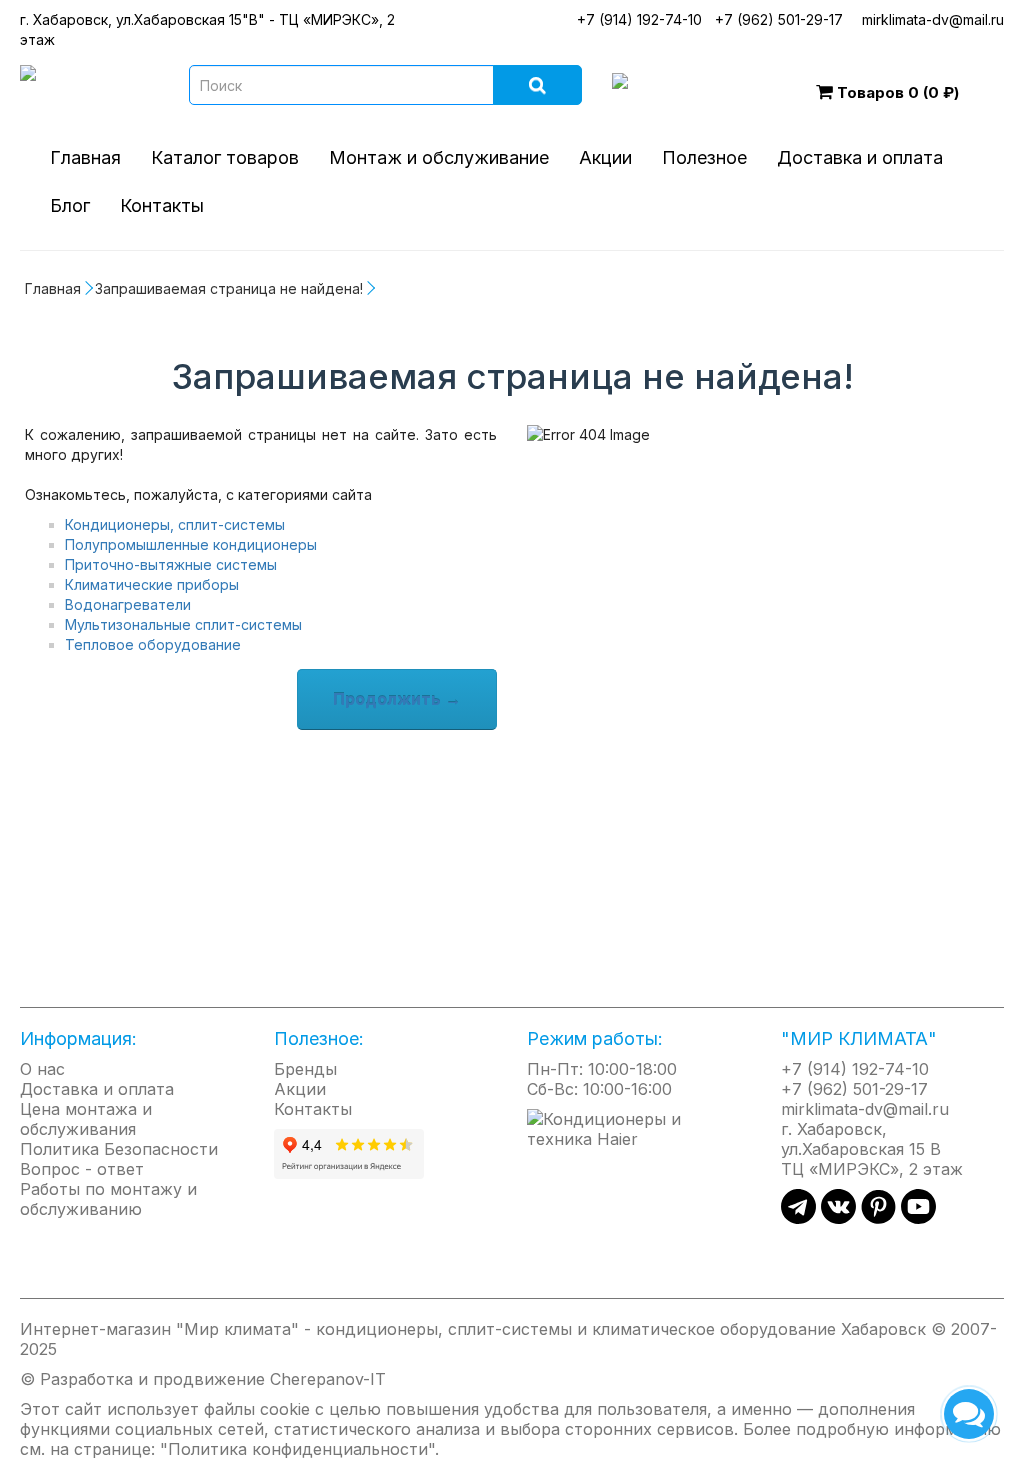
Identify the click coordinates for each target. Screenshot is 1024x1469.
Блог (70, 205)
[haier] (639, 1127)
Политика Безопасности (119, 1149)
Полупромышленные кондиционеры (191, 544)
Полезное (704, 157)
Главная (85, 157)
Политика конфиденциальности (298, 1449)
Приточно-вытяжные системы (171, 564)
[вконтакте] (838, 1218)
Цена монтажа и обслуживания (86, 1119)
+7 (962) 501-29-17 (779, 19)
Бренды (305, 1069)
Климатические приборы (152, 584)
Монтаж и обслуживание (439, 157)
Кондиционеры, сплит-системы (175, 524)
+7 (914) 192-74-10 (639, 19)
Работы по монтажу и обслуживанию (108, 1199)
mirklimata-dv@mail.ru (933, 19)
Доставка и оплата (860, 157)
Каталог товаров (225, 157)
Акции (605, 157)
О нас (42, 1069)
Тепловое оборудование (153, 644)
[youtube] (918, 1218)
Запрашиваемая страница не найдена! (229, 288)
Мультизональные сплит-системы (183, 624)
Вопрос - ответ (82, 1169)
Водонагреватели (128, 604)
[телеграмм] (798, 1218)
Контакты (162, 205)
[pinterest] (878, 1218)
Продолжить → (397, 699)
